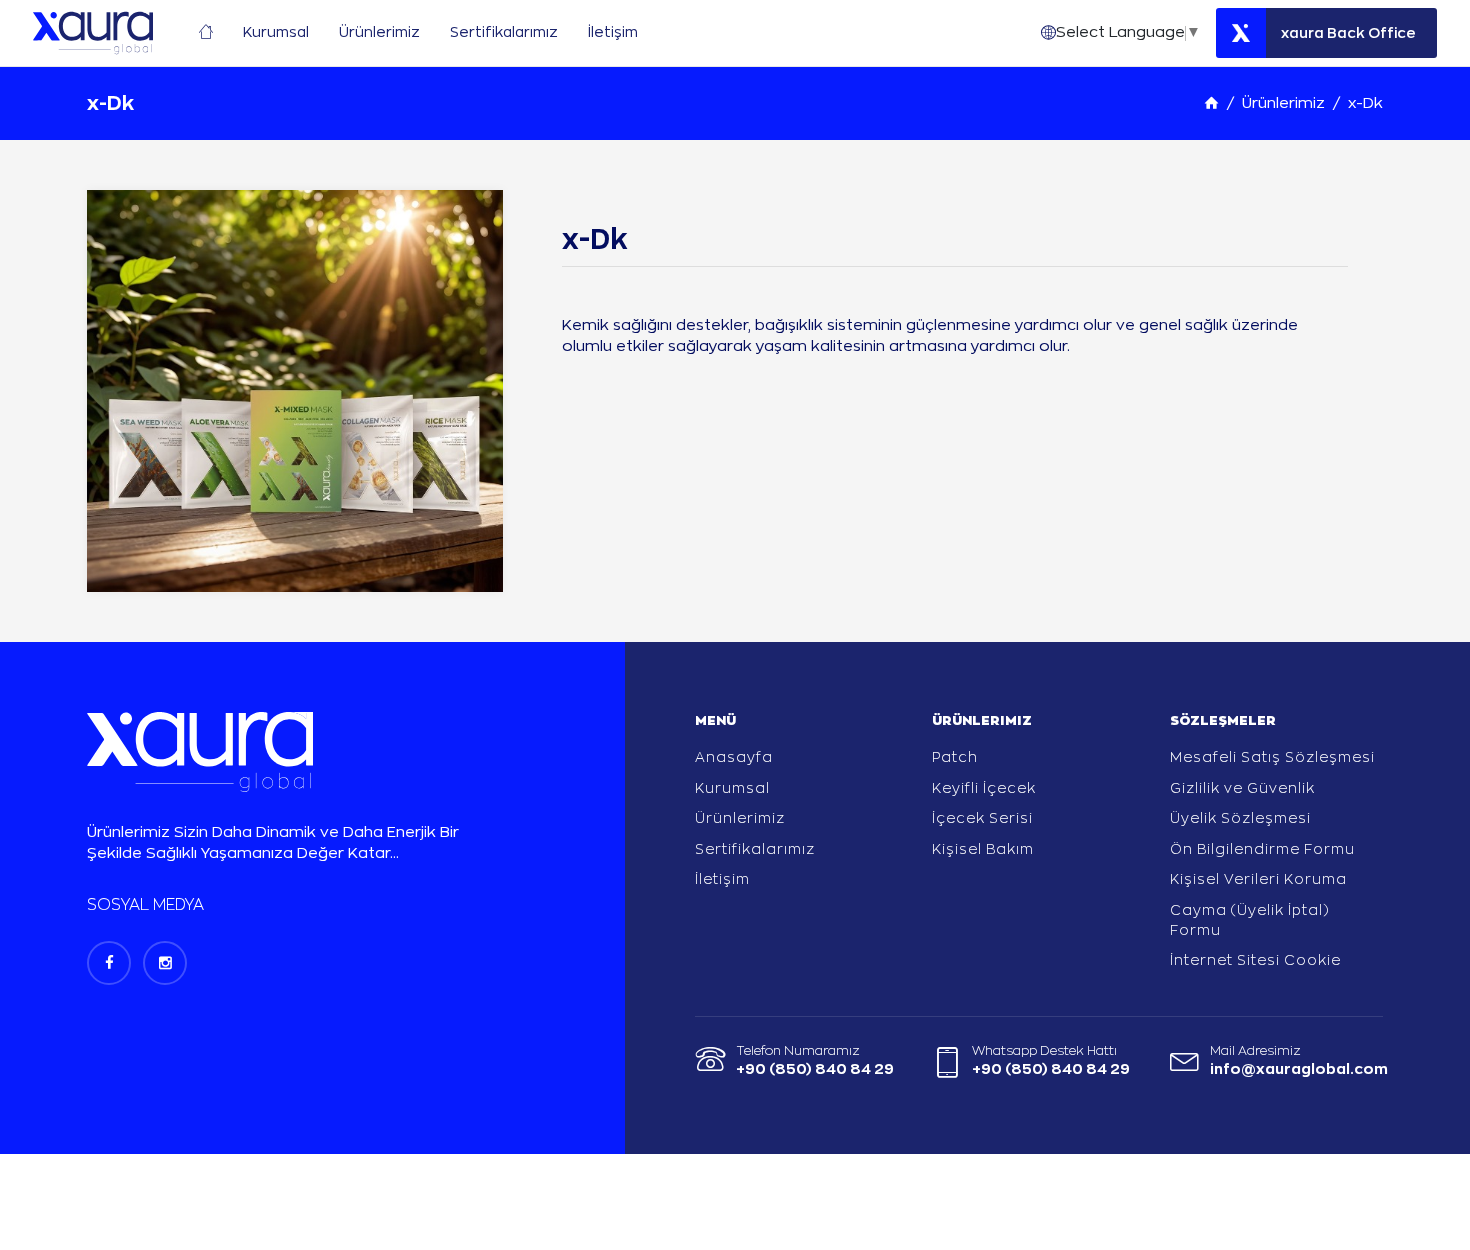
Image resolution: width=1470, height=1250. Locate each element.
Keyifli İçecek (984, 788)
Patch (955, 757)
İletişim (722, 879)
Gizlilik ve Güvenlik (1242, 788)
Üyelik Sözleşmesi (1240, 818)
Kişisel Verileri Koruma (1258, 879)
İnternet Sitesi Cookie (1255, 960)
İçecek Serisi (982, 818)
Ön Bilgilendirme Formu (1262, 849)
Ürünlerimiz (1283, 103)
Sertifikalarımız (755, 849)
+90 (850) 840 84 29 (815, 1069)
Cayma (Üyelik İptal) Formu (1250, 920)
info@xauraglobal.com (1299, 1069)
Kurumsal (732, 788)
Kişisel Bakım (983, 849)
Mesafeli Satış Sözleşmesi (1272, 757)
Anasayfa (734, 757)
